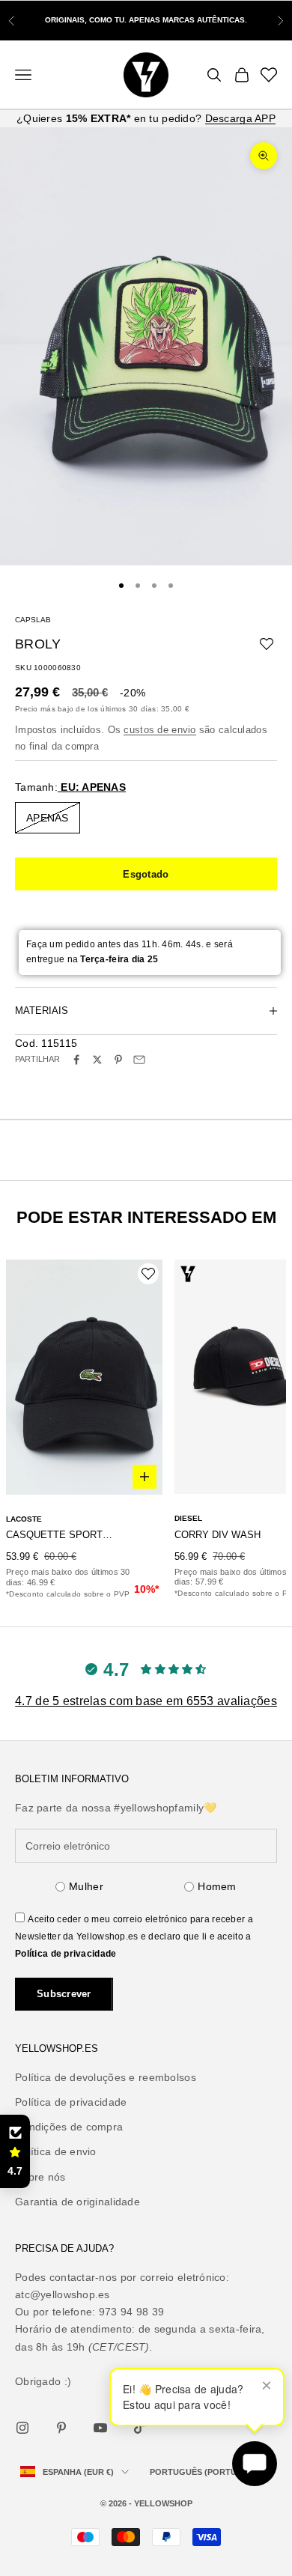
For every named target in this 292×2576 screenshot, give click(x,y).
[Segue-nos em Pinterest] (61, 2428)
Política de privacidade (66, 1954)
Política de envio (56, 2151)
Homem (217, 1886)
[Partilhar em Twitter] (97, 1060)
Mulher (86, 1886)
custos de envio (159, 730)
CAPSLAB (33, 620)
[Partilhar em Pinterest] (118, 1060)
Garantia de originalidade (77, 2202)
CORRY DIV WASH (218, 1535)
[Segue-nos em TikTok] (139, 2428)
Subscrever (64, 1994)
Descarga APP (240, 118)
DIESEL (188, 1518)
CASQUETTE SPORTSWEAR (62, 1535)
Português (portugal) (204, 2472)
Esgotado (146, 874)
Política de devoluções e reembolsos (106, 2077)
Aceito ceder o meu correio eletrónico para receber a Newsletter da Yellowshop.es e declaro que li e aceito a (134, 1936)
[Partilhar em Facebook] (76, 1060)
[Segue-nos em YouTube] (100, 2428)
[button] (15, 2151)
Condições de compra (69, 2127)
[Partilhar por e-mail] (139, 1060)
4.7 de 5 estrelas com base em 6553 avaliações (146, 1701)
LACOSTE (24, 1519)
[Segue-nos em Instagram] (22, 2428)
